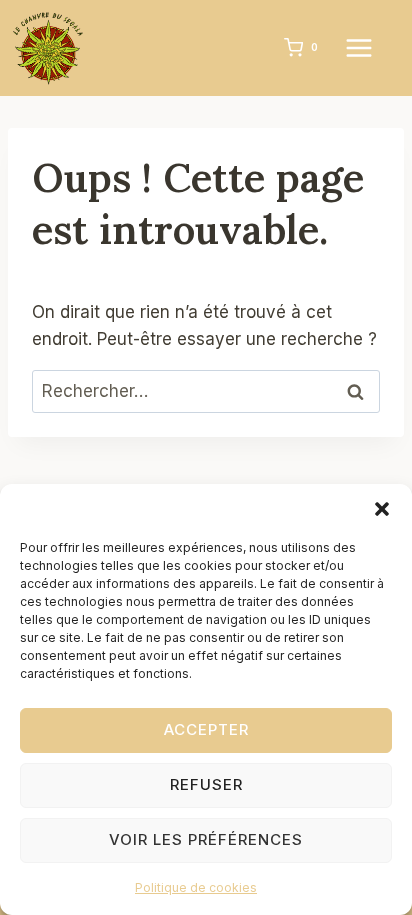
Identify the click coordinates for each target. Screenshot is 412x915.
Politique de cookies (196, 887)
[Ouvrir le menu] (369, 47)
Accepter (206, 729)
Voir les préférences (206, 839)
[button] (382, 509)
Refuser (206, 784)
